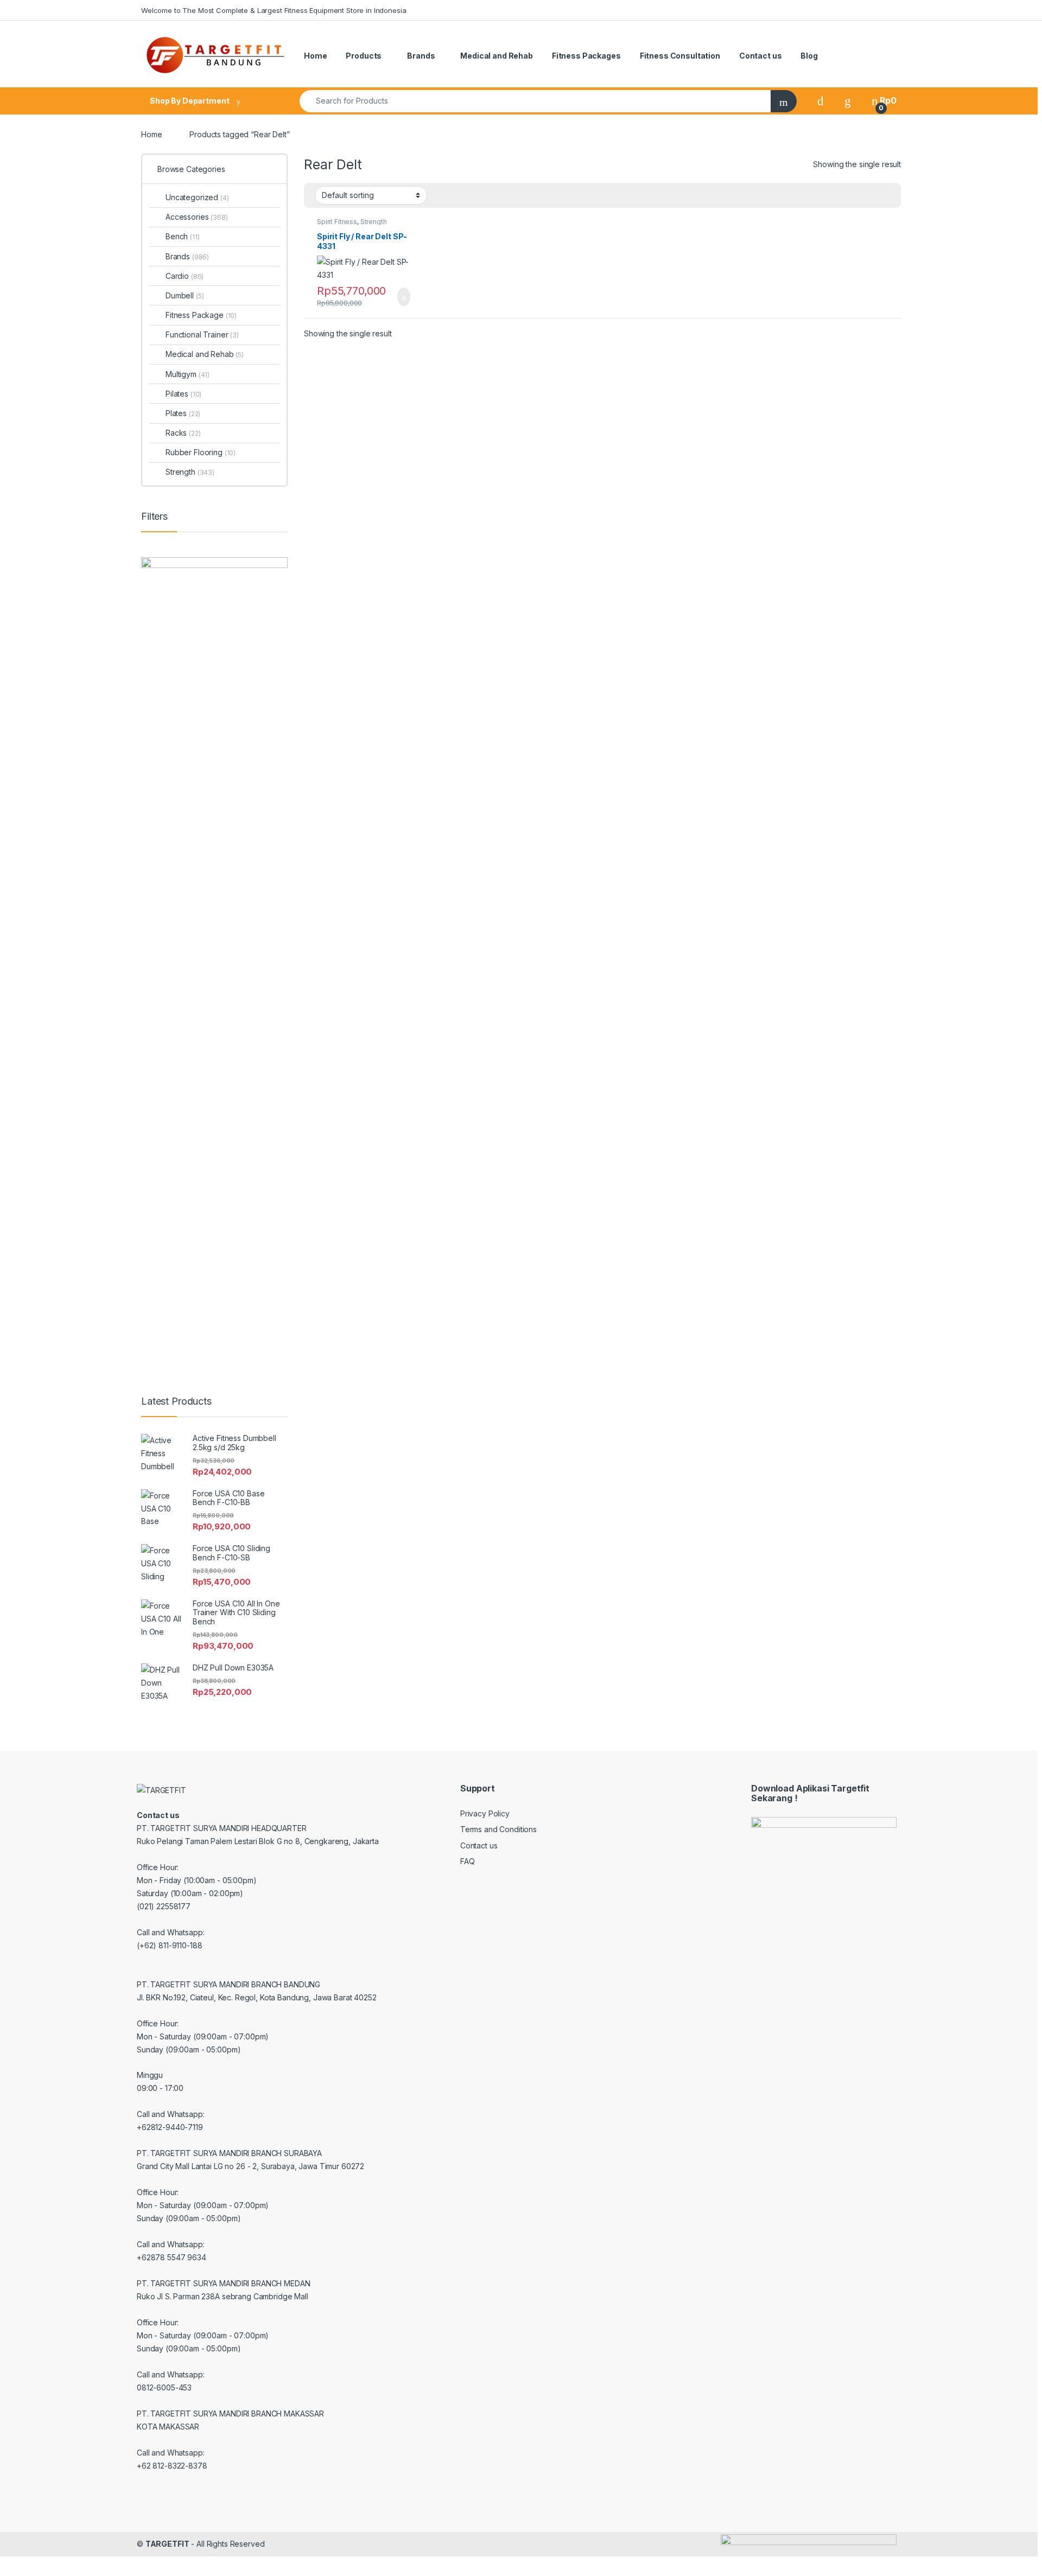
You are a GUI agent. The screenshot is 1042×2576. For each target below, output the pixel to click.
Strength (374, 222)
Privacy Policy (485, 1813)
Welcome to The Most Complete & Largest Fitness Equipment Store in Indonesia (274, 10)
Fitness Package (201, 315)
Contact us (761, 56)
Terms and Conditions (498, 1829)
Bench (183, 236)
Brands (421, 56)
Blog (809, 56)
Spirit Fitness (337, 222)
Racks (183, 433)
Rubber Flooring (201, 452)
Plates (183, 413)
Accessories (197, 217)
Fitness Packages (586, 56)
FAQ (468, 1861)
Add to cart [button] (403, 297)
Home (315, 56)
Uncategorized (197, 197)
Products (364, 56)
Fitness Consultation (680, 56)
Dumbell (185, 295)
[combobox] (535, 101)
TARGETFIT (167, 2544)
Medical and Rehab (497, 56)
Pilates (183, 394)
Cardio (185, 276)
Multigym (188, 374)
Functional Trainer (202, 334)
